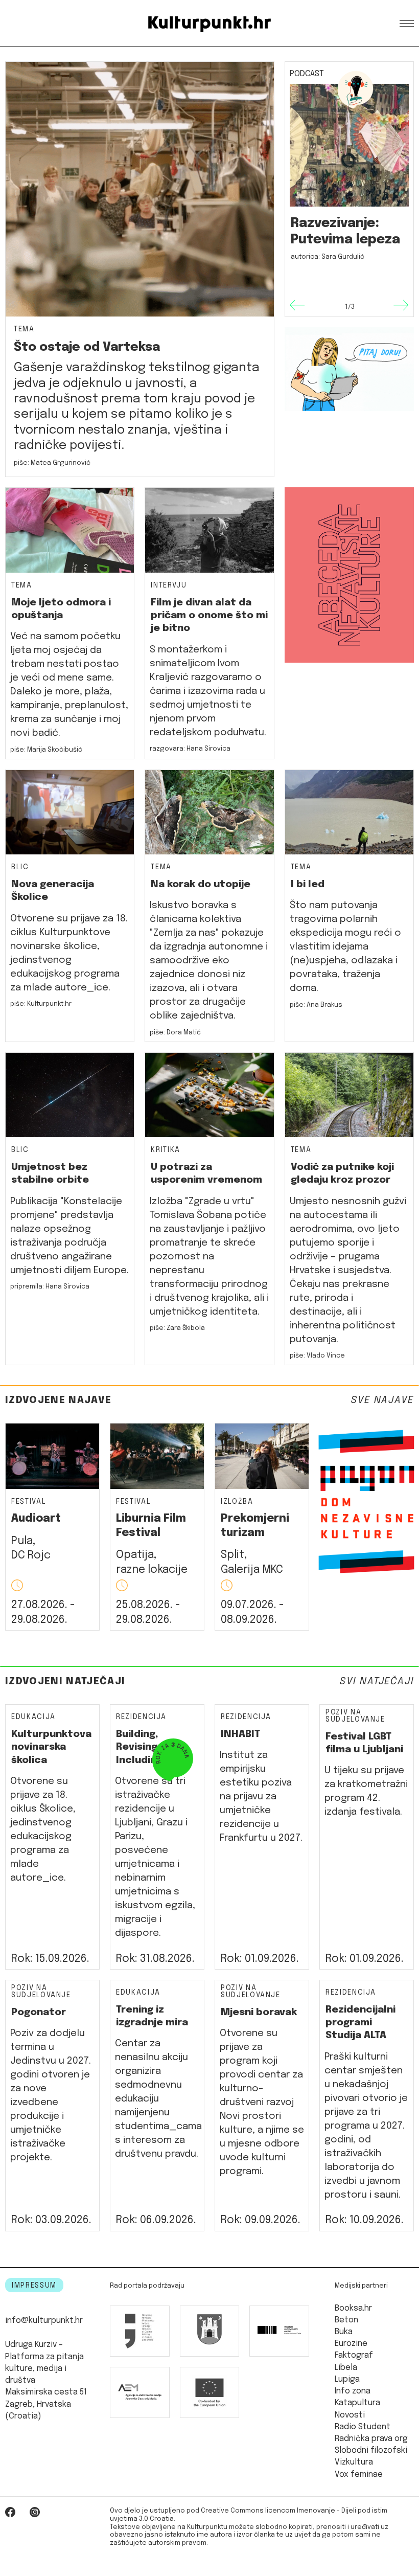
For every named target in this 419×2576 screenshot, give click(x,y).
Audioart (36, 1519)
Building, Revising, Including (139, 1747)
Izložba (237, 1502)
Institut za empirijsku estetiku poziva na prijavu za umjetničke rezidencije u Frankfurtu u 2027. (261, 1797)
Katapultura (357, 2403)
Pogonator (39, 2012)
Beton (346, 2320)
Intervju (169, 586)
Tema (24, 330)
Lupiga (347, 2380)
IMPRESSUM (34, 2286)
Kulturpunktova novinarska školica (51, 1747)
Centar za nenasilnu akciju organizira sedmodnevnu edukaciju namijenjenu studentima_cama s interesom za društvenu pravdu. (158, 2099)
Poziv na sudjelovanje (355, 1716)
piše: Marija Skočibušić (46, 750)
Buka (344, 2332)
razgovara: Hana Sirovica (190, 749)
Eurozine (351, 2344)
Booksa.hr (353, 2309)
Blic (20, 867)
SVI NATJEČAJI (377, 1681)
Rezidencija (141, 1717)
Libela (346, 2368)
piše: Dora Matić (175, 1033)
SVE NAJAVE (382, 1400)
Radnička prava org (371, 2439)
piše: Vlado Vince (317, 1356)
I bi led (308, 884)
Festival (29, 1502)
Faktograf (354, 2356)
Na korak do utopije (201, 884)
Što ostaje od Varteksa (87, 347)
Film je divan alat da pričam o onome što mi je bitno (209, 616)
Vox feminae (359, 2475)
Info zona (353, 2391)
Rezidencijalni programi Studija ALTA (360, 2023)
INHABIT (240, 1734)
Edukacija (33, 1717)
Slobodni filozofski (371, 2451)
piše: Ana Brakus (316, 1005)
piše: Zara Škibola (177, 1328)
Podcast (307, 74)
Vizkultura (354, 2462)
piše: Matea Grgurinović (52, 463)
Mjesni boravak (259, 2012)
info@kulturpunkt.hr (44, 2321)
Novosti (350, 2415)
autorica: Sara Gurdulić (328, 257)
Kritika (166, 1150)
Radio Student (363, 2427)
